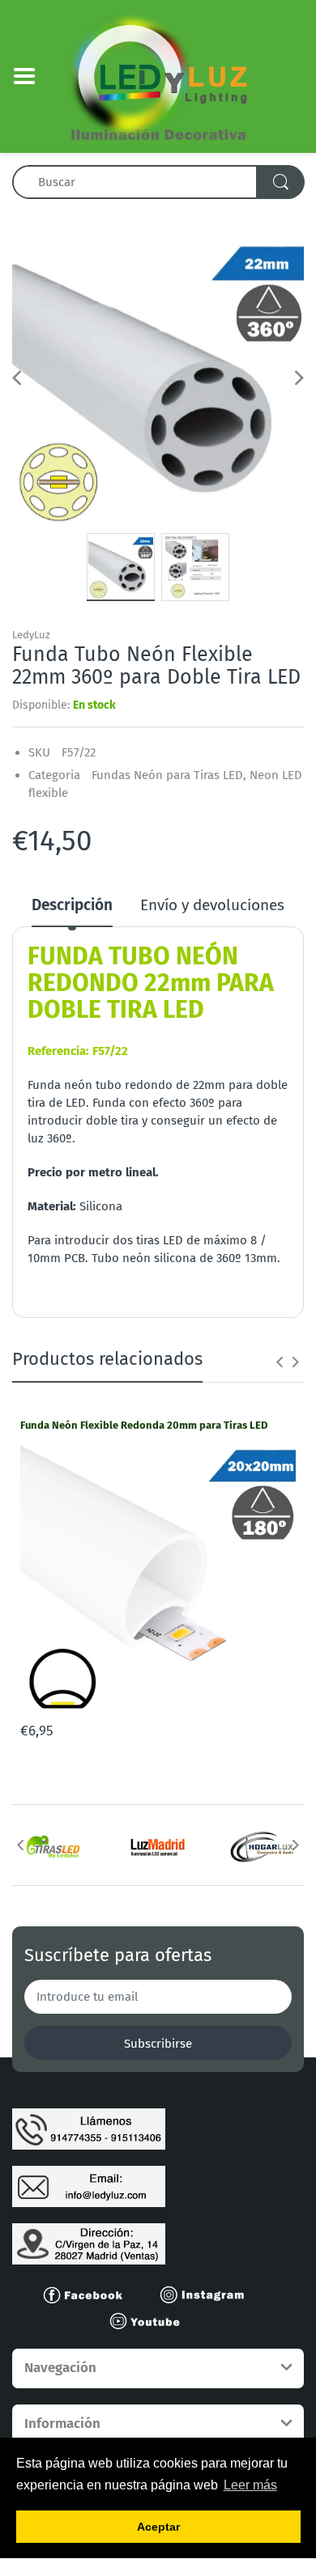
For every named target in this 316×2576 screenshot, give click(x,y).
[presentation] (280, 1362)
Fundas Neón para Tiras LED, (169, 775)
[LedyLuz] (158, 75)
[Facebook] (90, 2294)
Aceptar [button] (158, 2527)
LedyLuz (31, 635)
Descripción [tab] (72, 905)
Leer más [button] (250, 2485)
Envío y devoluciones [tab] (212, 905)
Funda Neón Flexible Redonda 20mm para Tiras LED (144, 1425)
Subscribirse (158, 2044)
